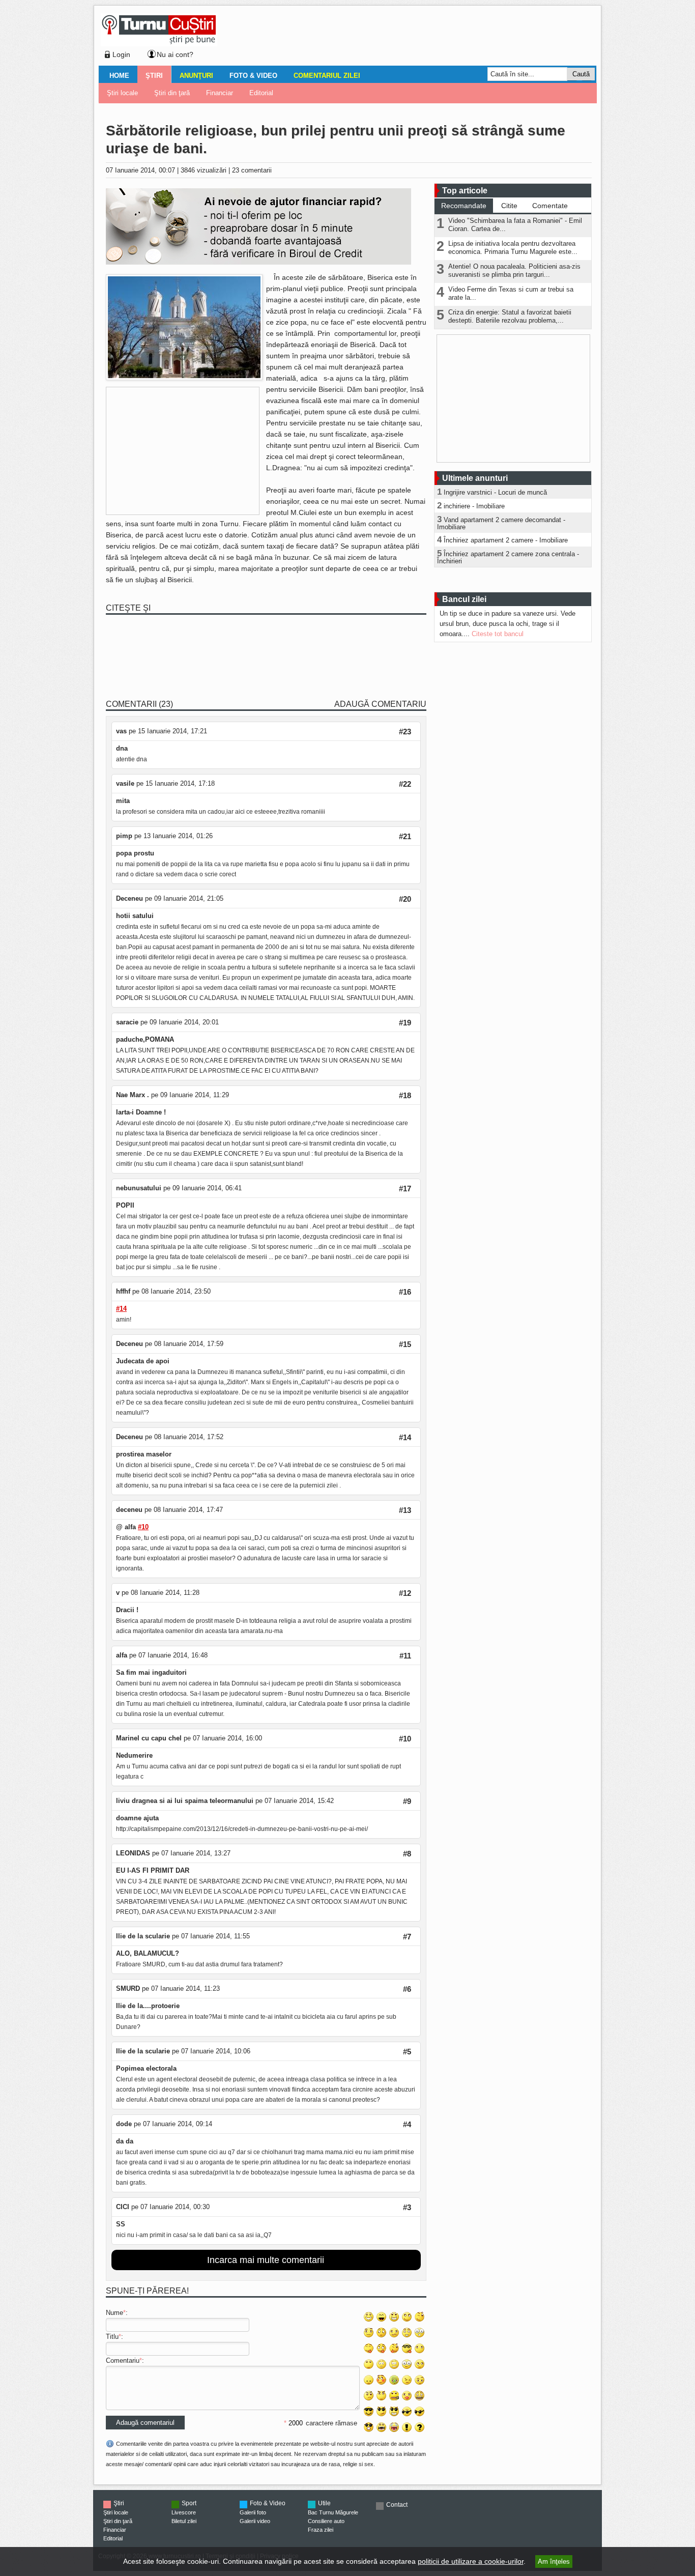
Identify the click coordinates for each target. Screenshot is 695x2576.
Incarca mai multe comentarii (266, 2260)
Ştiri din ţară (172, 93)
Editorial (261, 93)
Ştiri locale (122, 93)
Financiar (220, 93)
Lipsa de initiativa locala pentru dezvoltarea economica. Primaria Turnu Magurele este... (513, 248)
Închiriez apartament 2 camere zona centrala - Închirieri (508, 557)
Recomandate (464, 206)
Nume (114, 2313)
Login (121, 54)
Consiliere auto (326, 2521)
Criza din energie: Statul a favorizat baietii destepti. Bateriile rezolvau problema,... (510, 316)
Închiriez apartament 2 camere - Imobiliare (506, 540)
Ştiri (154, 76)
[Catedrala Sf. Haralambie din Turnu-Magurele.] (184, 378)
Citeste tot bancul (498, 634)
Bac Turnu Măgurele (333, 2512)
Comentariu (123, 2360)
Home (119, 76)
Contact (397, 2505)
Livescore (184, 2512)
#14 (121, 1309)
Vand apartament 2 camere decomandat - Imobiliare (501, 523)
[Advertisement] (404, 38)
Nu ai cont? (175, 54)
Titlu (112, 2337)
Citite (509, 206)
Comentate (550, 206)
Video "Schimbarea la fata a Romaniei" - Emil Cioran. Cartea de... (515, 225)
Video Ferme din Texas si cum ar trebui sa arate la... (511, 293)
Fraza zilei (321, 2530)
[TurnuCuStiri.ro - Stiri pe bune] (159, 44)
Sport (189, 2503)
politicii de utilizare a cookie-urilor (471, 2561)
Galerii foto (253, 2512)
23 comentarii (252, 170)
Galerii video (255, 2521)
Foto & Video (253, 76)
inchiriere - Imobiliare (474, 506)
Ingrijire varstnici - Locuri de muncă (495, 492)
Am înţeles (554, 2561)
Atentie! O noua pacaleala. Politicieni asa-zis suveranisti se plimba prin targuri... (514, 270)
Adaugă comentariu (380, 704)
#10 (143, 1527)
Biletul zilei (184, 2521)
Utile (324, 2503)
